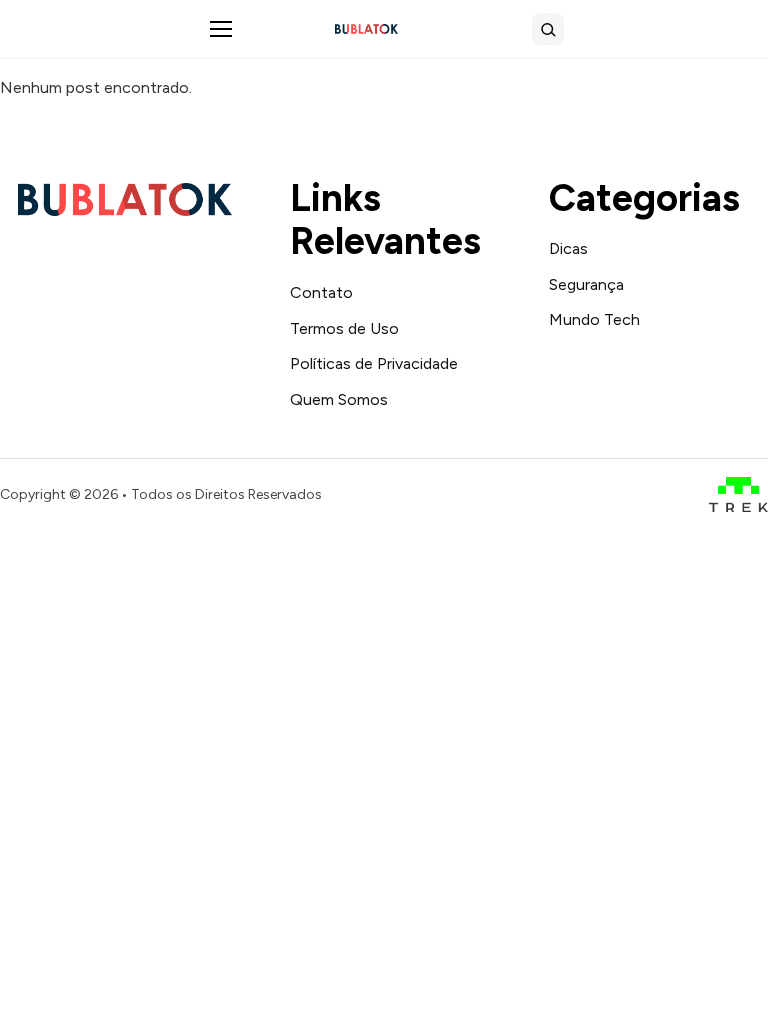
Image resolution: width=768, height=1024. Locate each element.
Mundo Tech (594, 319)
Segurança (586, 284)
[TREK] (738, 494)
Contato (321, 292)
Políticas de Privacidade (374, 363)
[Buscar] (548, 29)
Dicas (568, 248)
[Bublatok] (366, 29)
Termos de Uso (344, 328)
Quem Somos (339, 399)
